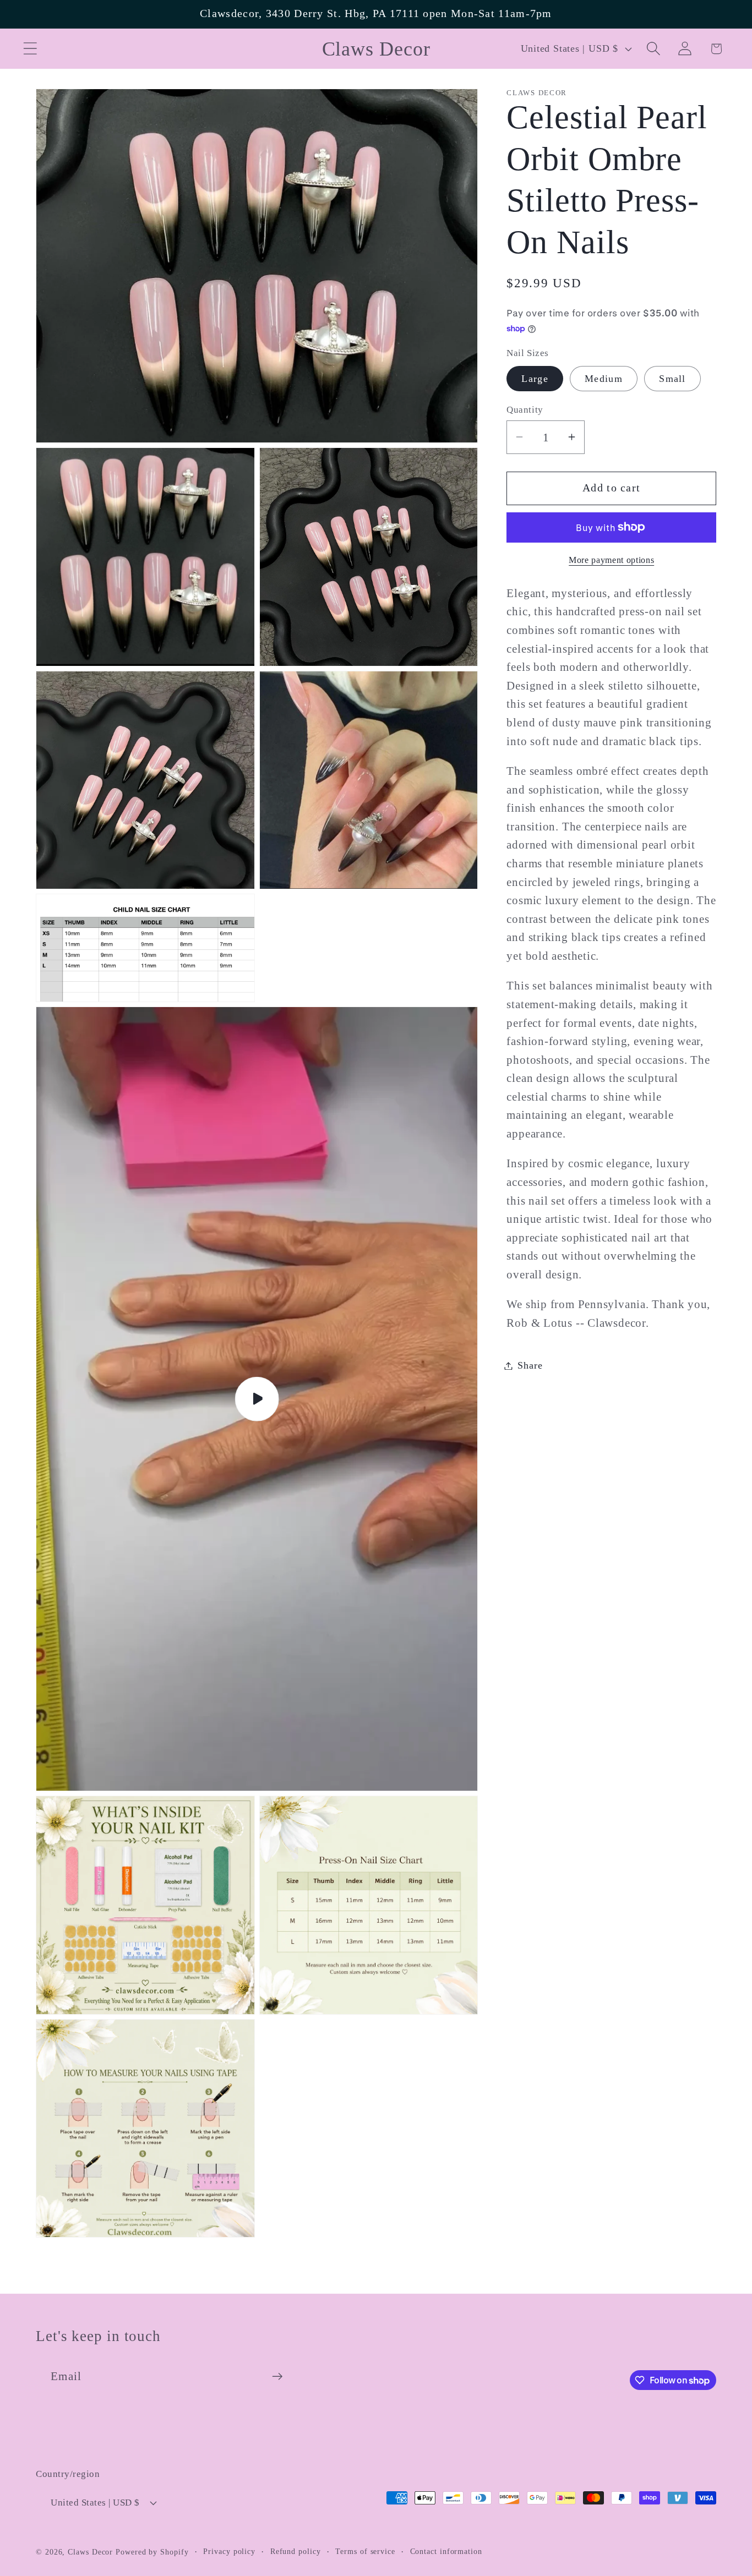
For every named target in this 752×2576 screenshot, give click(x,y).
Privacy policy (229, 2551)
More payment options (611, 559)
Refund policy (296, 2551)
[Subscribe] (277, 2377)
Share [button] (530, 1365)
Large (535, 379)
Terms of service (365, 2551)
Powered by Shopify (152, 2552)
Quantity (525, 410)
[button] (30, 49)
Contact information (446, 2551)
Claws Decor (90, 2552)
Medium (604, 379)
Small (672, 379)
